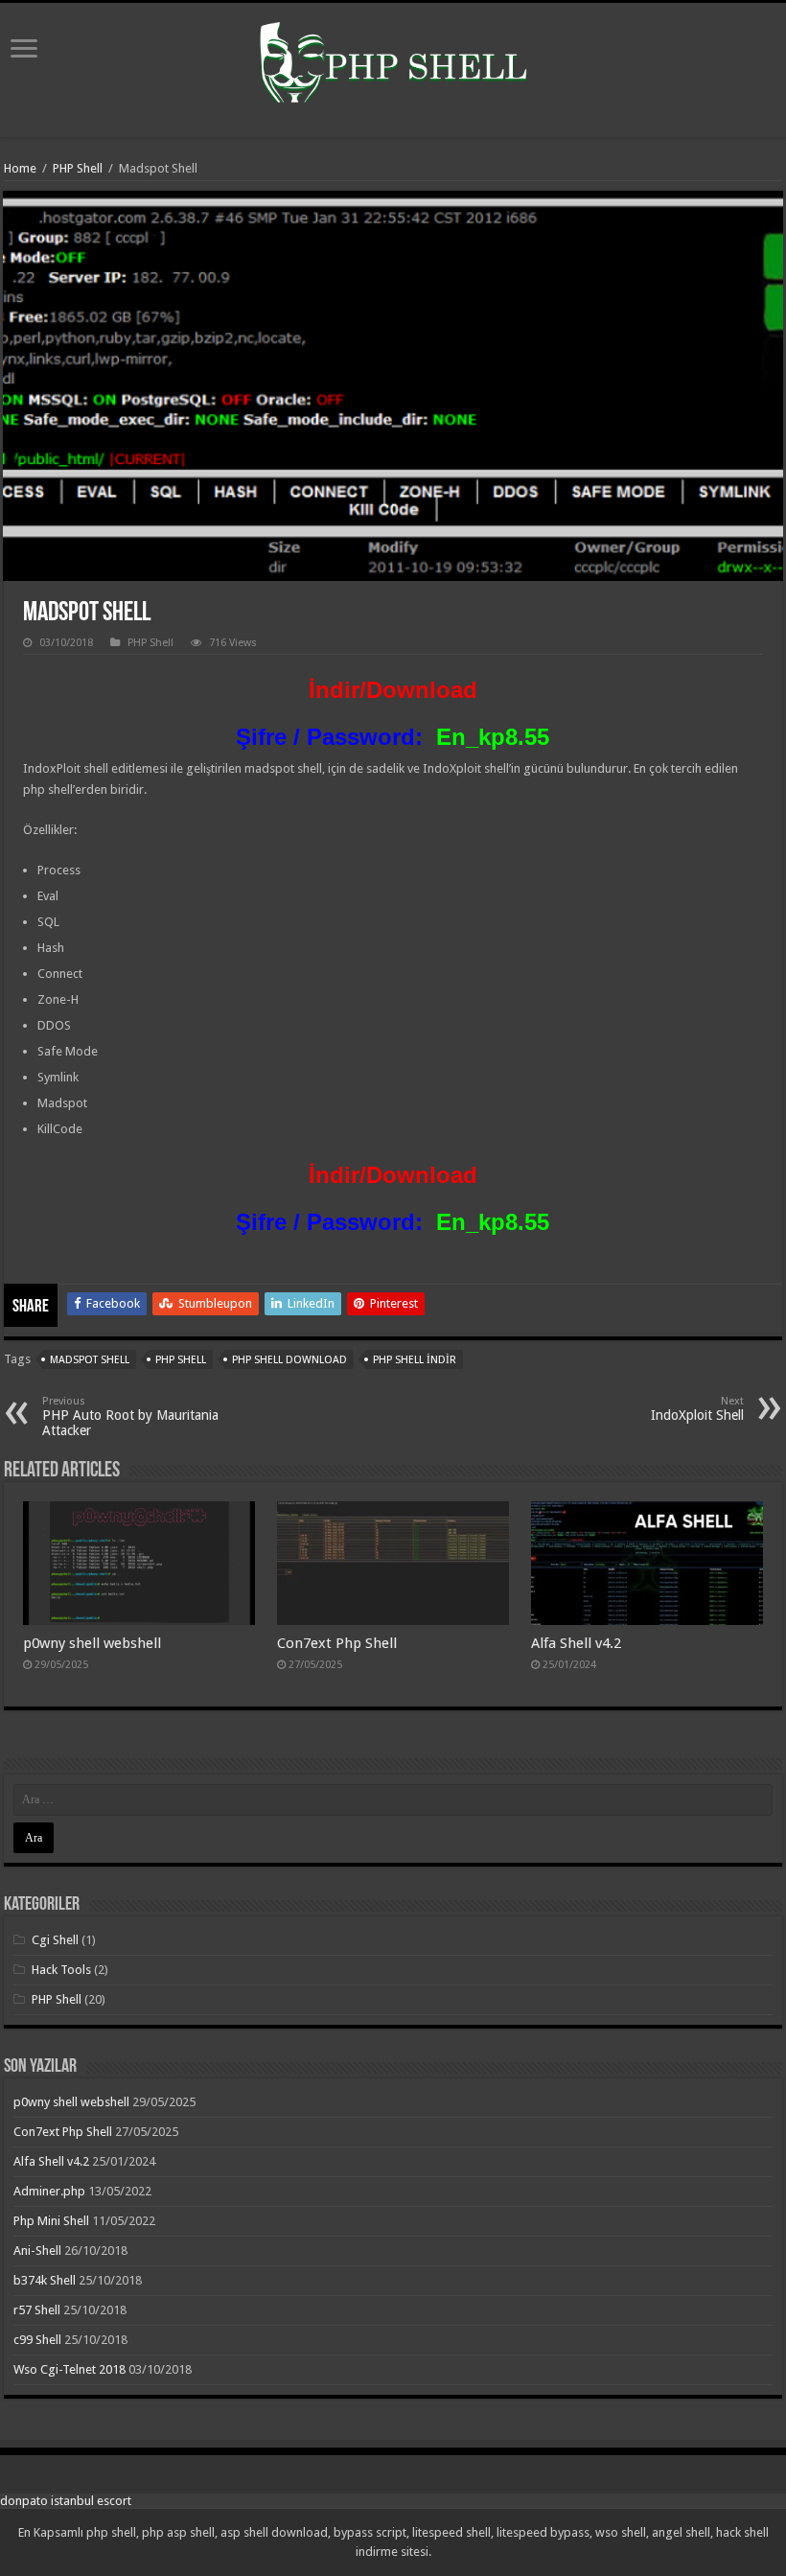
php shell (181, 1360)
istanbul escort (91, 2501)
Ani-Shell (37, 2251)
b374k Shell (45, 2280)
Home (20, 168)
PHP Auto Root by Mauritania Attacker (130, 1416)
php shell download (289, 1360)
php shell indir (415, 1360)
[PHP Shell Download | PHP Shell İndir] (393, 66)
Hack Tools (61, 1970)
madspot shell (90, 1360)
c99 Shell (37, 2340)
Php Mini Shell (51, 2221)
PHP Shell (78, 168)
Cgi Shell (55, 1940)
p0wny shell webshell (92, 1643)
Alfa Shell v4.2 (576, 1643)
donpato (24, 2501)
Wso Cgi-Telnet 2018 (69, 2369)
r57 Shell (37, 2310)
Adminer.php (49, 2191)
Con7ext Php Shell (337, 1643)
